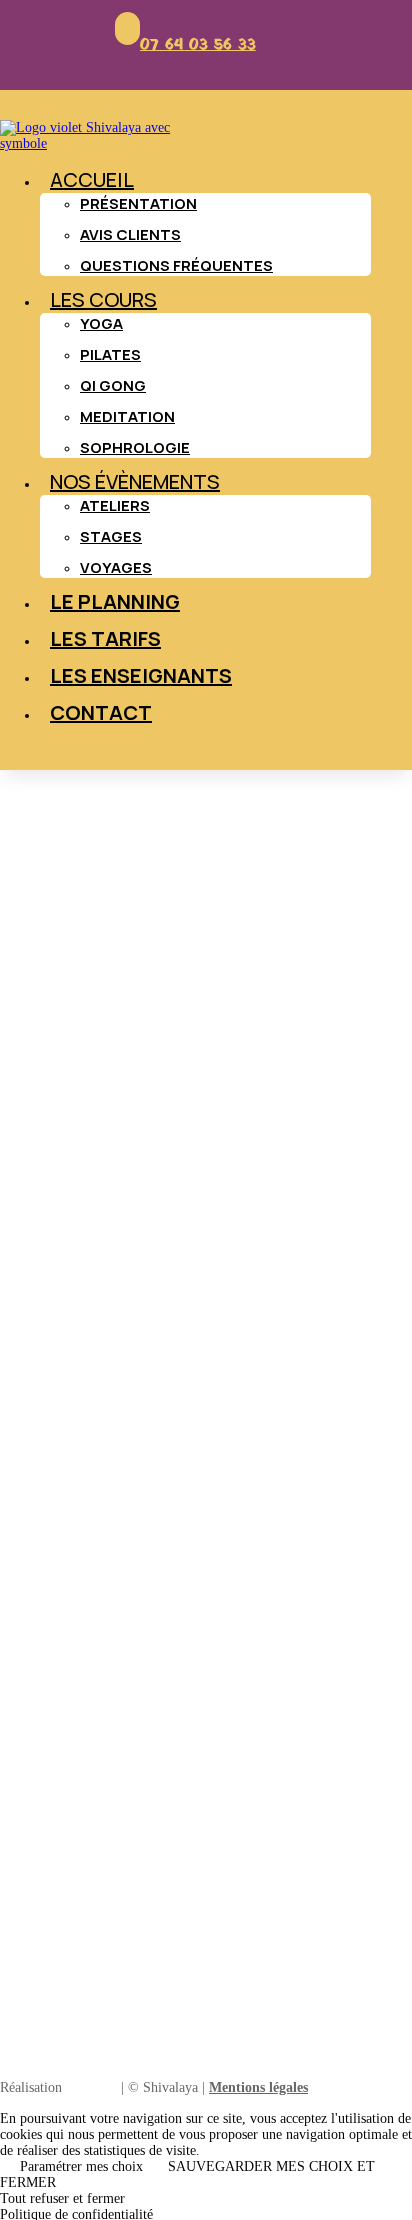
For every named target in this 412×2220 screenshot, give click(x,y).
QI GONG (113, 385)
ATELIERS (115, 505)
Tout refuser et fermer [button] (62, 2198)
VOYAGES (116, 567)
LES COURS (103, 299)
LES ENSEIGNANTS (141, 675)
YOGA (101, 323)
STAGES (111, 536)
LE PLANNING (115, 601)
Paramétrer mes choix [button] (81, 2166)
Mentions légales (258, 2087)
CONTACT (101, 712)
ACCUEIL (92, 179)
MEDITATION (127, 416)
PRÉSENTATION (138, 203)
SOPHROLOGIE (135, 447)
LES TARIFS (105, 638)
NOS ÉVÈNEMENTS (135, 481)
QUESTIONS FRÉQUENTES (176, 265)
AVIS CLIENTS (130, 234)
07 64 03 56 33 (198, 45)
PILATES (110, 354)
